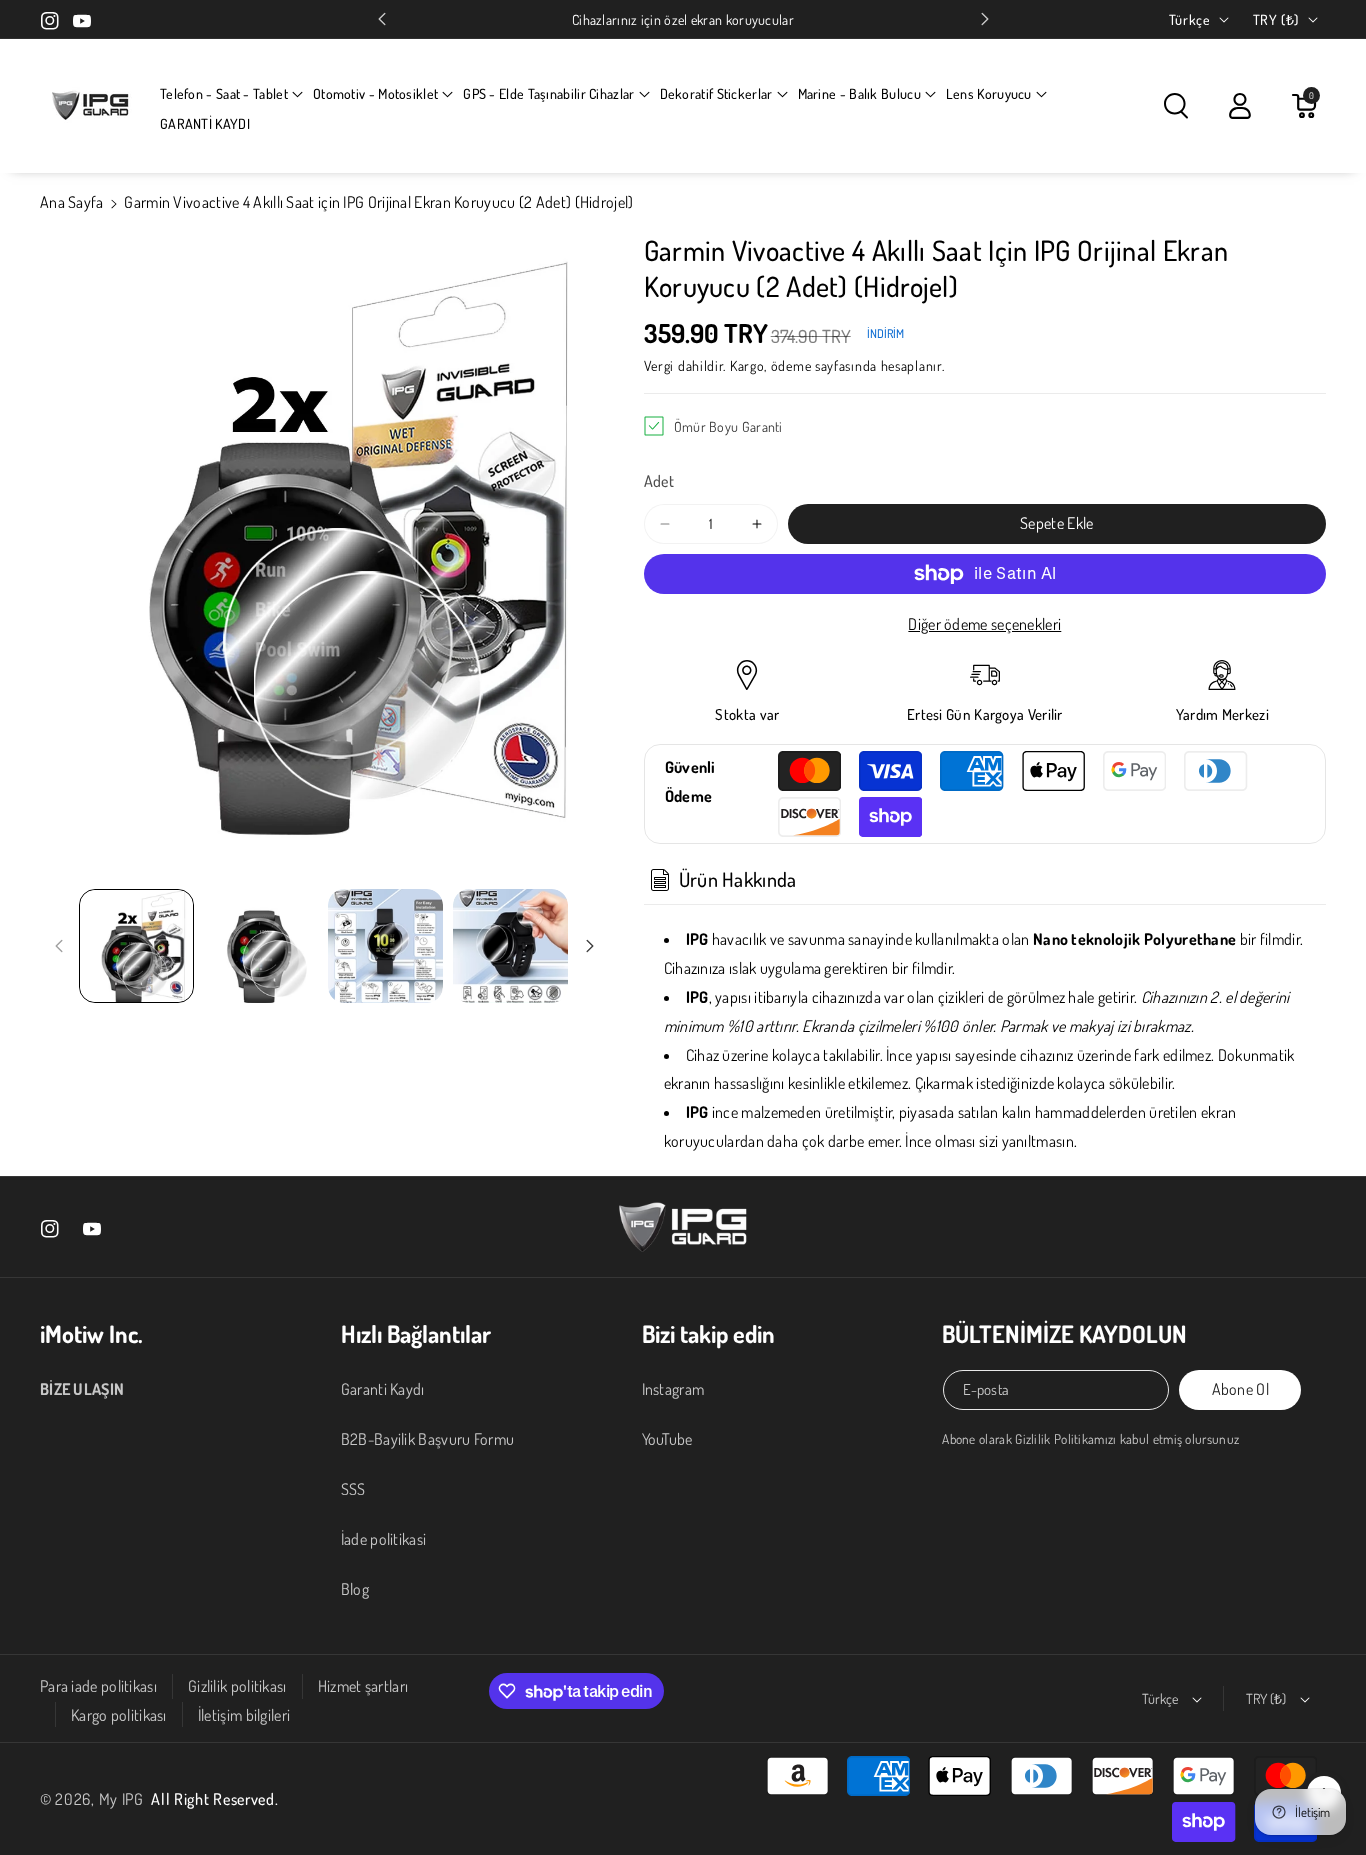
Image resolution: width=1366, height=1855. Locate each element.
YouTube (667, 1439)
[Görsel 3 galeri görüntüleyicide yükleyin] (385, 946)
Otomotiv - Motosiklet (375, 93)
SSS (353, 1489)
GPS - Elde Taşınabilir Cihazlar (548, 93)
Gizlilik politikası (237, 1686)
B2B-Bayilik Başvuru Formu (428, 1439)
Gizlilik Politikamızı (1065, 1438)
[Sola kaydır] (59, 946)
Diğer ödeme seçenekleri (984, 624)
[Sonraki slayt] (985, 19)
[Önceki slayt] (382, 19)
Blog (355, 1589)
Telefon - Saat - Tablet (224, 93)
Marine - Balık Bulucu (859, 93)
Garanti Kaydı (383, 1389)
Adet (659, 481)
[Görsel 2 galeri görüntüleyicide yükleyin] (261, 946)
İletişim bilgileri (244, 1715)
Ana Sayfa (72, 202)
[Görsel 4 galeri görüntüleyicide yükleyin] (510, 946)
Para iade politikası (98, 1686)
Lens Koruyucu (989, 93)
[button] (231, 94)
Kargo (747, 365)
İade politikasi (384, 1539)
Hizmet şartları (363, 1686)
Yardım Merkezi (1222, 714)
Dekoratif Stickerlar (716, 93)
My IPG (121, 1799)
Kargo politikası (119, 1715)
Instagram (673, 1389)
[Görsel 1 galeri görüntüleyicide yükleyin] (136, 946)
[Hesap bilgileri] (1240, 106)
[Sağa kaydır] (590, 946)
